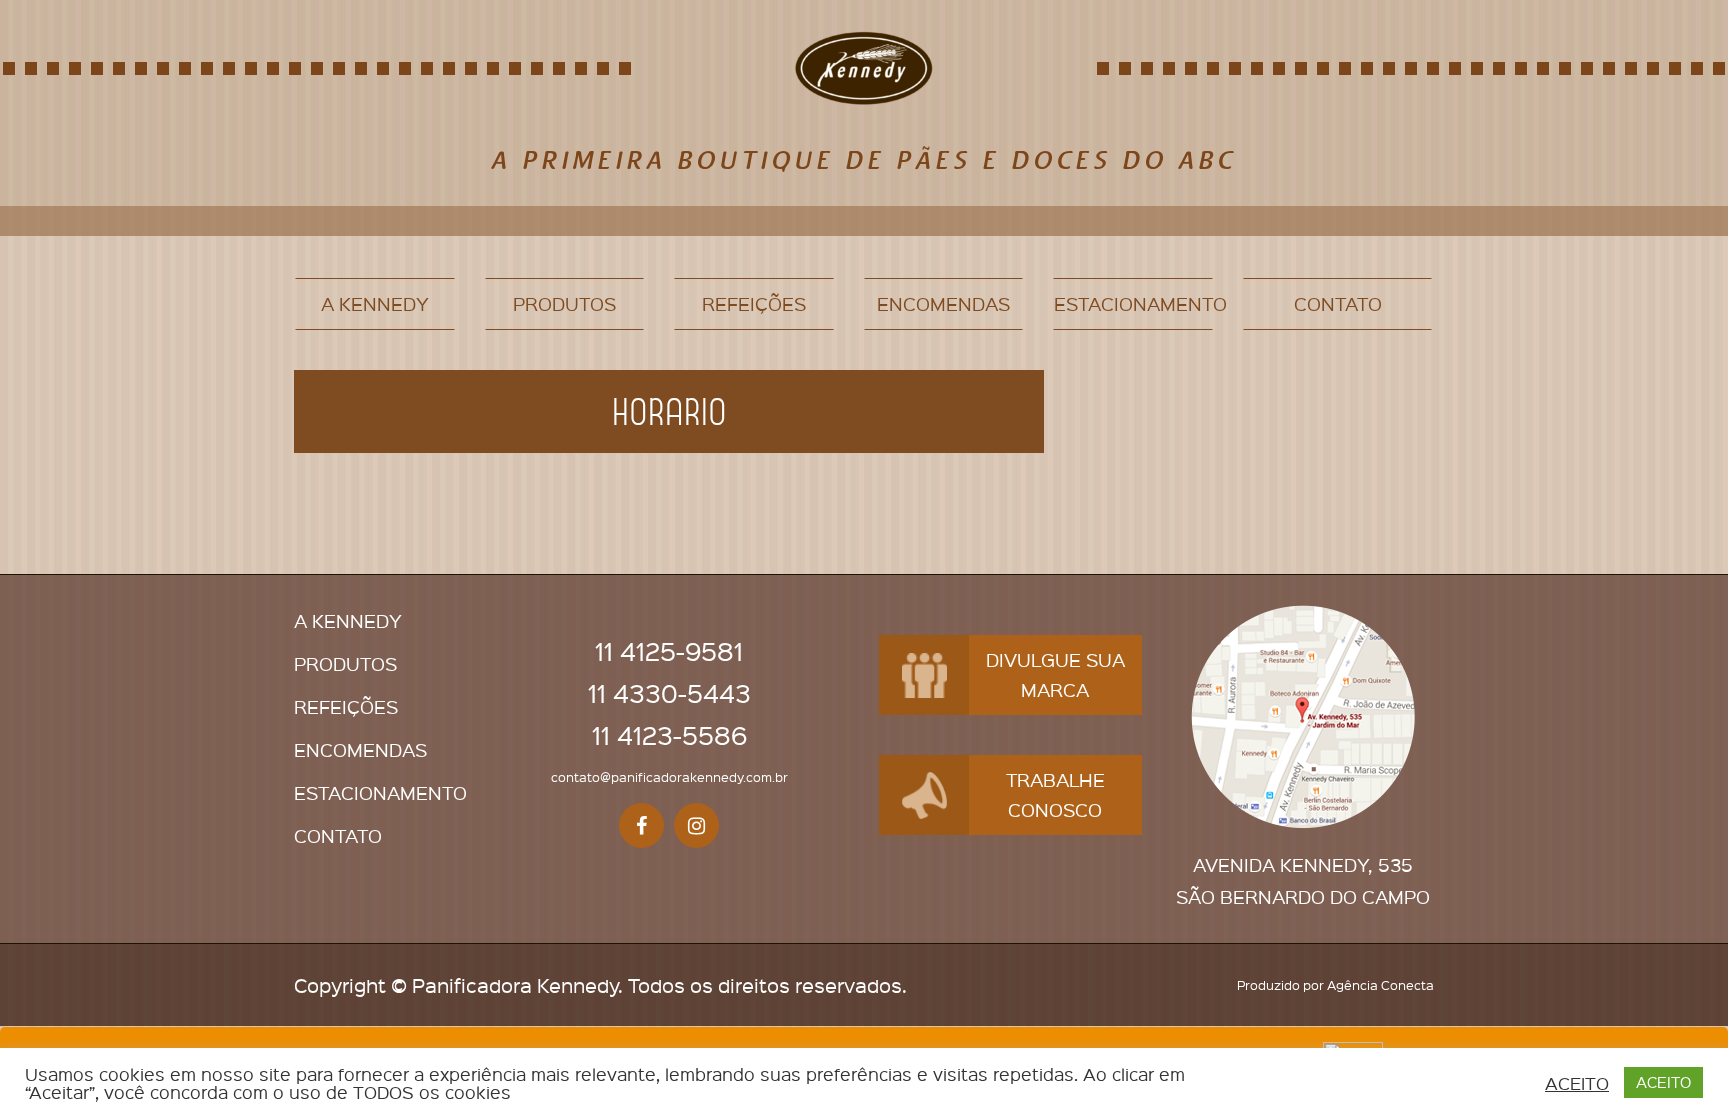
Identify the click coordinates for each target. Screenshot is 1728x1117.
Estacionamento (1133, 303)
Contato (1338, 303)
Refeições (754, 303)
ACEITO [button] (1577, 1083)
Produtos (564, 303)
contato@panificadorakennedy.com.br (669, 776)
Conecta (1407, 984)
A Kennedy (375, 303)
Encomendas (943, 303)
